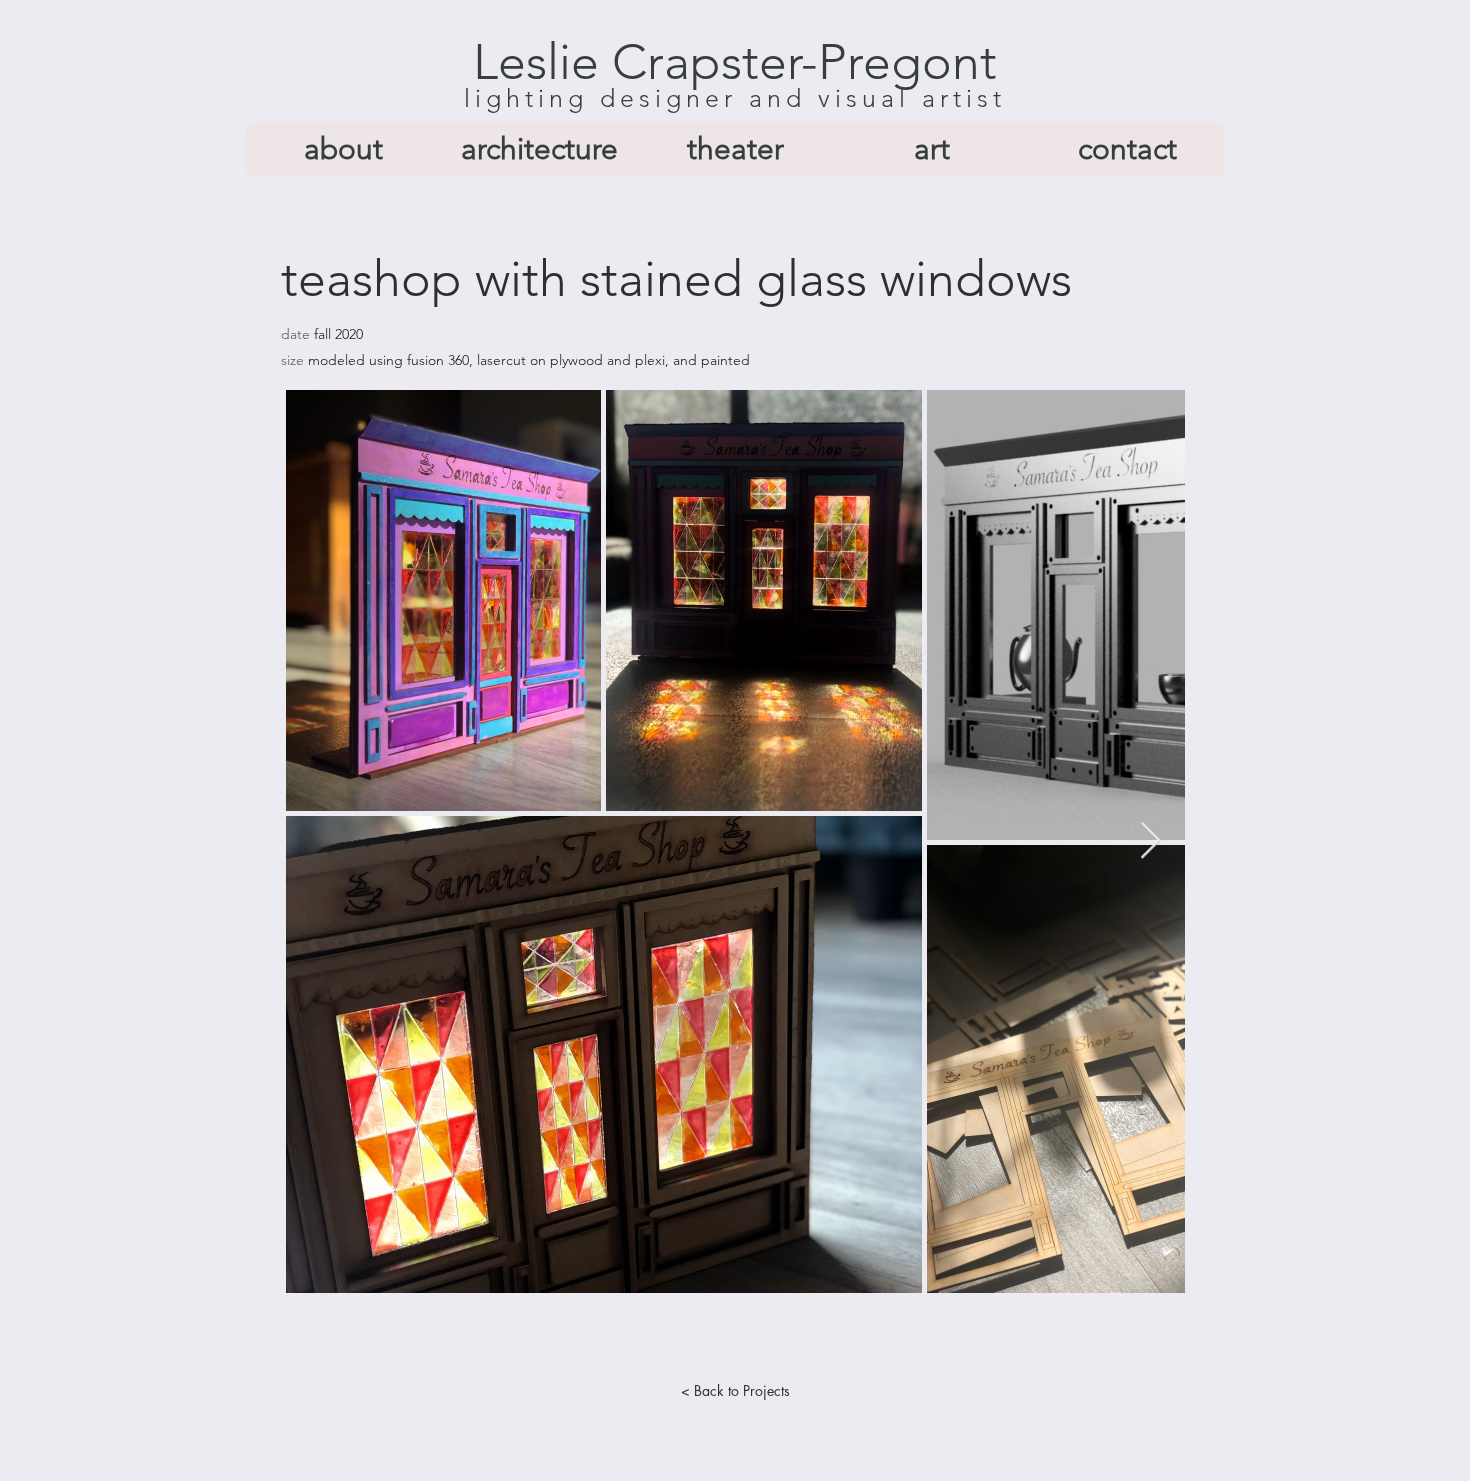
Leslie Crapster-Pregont (735, 62)
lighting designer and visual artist (735, 98)
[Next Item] (1150, 841)
